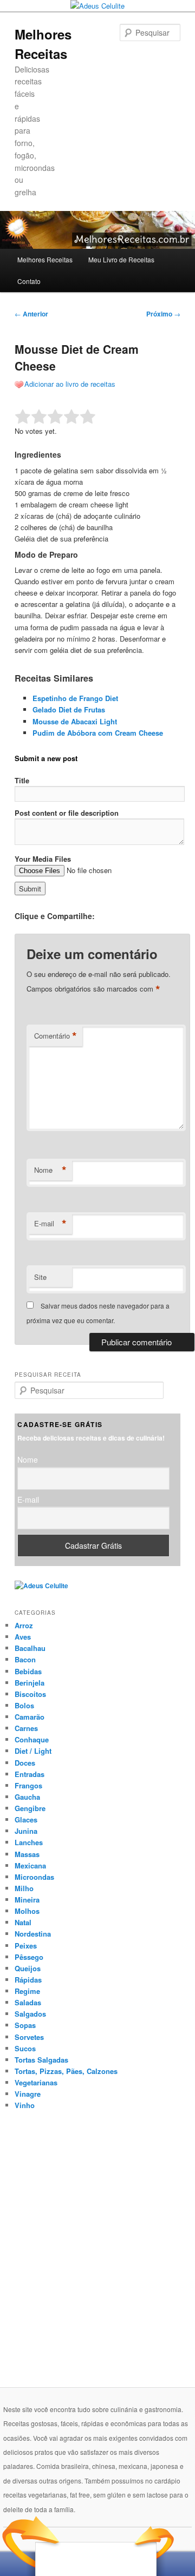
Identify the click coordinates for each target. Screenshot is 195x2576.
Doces (25, 1763)
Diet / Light (33, 1751)
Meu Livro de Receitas (121, 259)
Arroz (24, 1625)
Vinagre (28, 2094)
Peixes (26, 1946)
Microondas (34, 1877)
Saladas (28, 2002)
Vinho (25, 2105)
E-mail (50, 1224)
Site (40, 1277)
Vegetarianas (36, 2082)
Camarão (30, 1717)
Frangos (28, 1785)
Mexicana (30, 1865)
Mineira (27, 1900)
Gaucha (27, 1797)
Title (22, 780)
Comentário (56, 1036)
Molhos (27, 1911)
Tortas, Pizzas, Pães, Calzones (66, 2071)
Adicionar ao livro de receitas (70, 384)
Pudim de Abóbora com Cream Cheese (98, 733)
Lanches (29, 1842)
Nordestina (33, 1934)
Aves (23, 1637)
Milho (24, 1888)
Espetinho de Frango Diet (75, 698)
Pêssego (29, 1957)
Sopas (25, 2025)
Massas (27, 1854)
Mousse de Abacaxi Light (75, 721)
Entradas (30, 1774)
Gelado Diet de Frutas (69, 709)
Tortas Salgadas (41, 2060)
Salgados (30, 2014)
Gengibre (30, 1808)
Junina (26, 1831)
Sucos (25, 2048)
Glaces (26, 1819)
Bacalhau (30, 1648)
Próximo (163, 314)
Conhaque (32, 1739)
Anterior (31, 314)
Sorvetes (29, 2037)
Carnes (26, 1728)
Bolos (24, 1705)
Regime (27, 1991)
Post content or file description (67, 813)
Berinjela (30, 1683)
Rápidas (28, 1980)
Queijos (28, 1968)
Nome (50, 1170)
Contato (29, 281)
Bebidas (28, 1671)
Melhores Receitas (45, 259)
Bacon (25, 1659)
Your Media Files (43, 859)
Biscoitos (30, 1694)
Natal (23, 1922)
